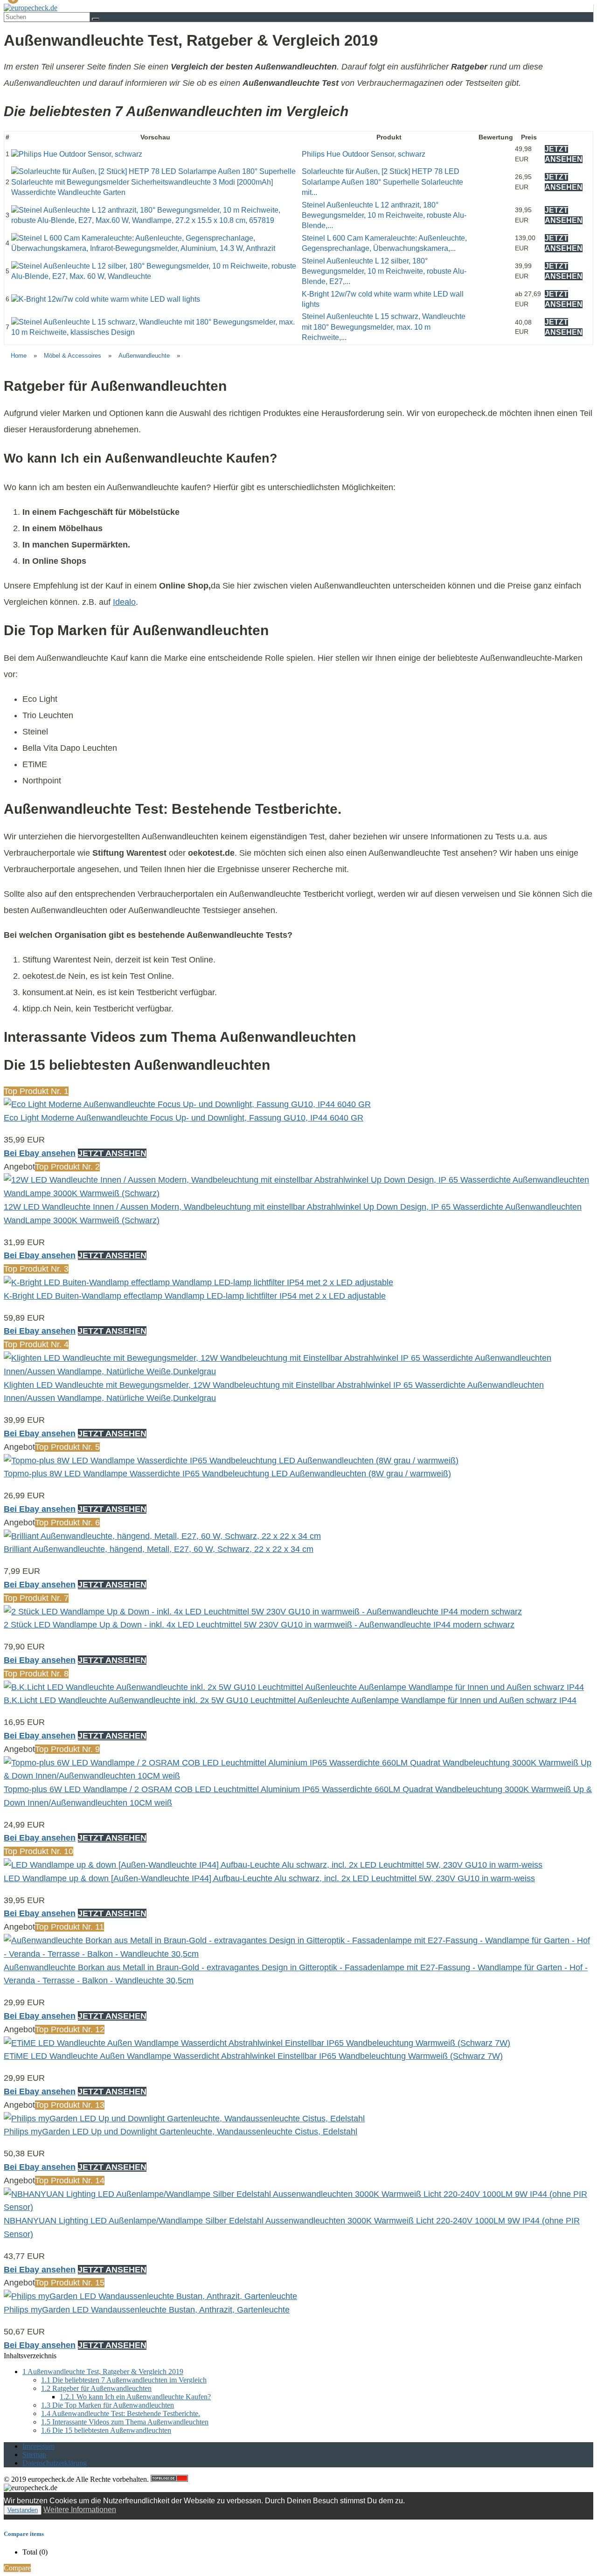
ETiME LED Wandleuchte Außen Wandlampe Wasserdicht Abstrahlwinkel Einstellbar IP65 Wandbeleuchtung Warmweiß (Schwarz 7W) (253, 2056)
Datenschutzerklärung (55, 2463)
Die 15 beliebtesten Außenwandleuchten (106, 2430)
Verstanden (23, 2510)
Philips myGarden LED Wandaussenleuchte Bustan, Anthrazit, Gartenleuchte (147, 2310)
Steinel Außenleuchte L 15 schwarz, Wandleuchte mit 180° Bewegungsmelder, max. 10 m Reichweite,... (384, 327)
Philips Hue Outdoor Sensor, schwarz (364, 154)
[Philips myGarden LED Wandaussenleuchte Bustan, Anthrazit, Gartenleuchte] (150, 2296)
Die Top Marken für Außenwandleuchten (108, 2405)
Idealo (124, 602)
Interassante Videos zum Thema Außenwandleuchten (125, 2422)
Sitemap (34, 2455)
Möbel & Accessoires (73, 356)
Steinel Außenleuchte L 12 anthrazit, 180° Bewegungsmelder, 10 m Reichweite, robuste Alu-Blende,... (384, 215)
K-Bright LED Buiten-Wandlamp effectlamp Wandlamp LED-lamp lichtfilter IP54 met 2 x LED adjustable (195, 1296)
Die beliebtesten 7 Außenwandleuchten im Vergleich (124, 2380)
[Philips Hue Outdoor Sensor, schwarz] (77, 154)
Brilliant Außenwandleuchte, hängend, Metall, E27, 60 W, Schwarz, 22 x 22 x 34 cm (159, 1549)
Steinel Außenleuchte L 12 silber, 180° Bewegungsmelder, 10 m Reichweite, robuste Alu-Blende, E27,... (384, 271)
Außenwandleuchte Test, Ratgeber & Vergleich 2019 (103, 2372)
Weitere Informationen (80, 2510)
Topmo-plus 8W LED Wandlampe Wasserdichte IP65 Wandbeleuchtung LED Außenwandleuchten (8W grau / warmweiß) (227, 1474)
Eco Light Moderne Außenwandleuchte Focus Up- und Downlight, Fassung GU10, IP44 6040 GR (184, 1118)
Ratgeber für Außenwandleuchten (96, 2388)
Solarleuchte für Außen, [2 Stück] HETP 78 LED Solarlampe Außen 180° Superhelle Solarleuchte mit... (382, 182)
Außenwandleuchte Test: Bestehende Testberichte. (121, 2413)
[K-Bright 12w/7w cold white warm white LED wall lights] (106, 299)
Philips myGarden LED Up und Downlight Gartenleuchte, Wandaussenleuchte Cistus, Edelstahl (180, 2132)
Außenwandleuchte (144, 356)
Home (19, 356)
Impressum (38, 2446)
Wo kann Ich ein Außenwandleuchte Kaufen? (135, 2397)
